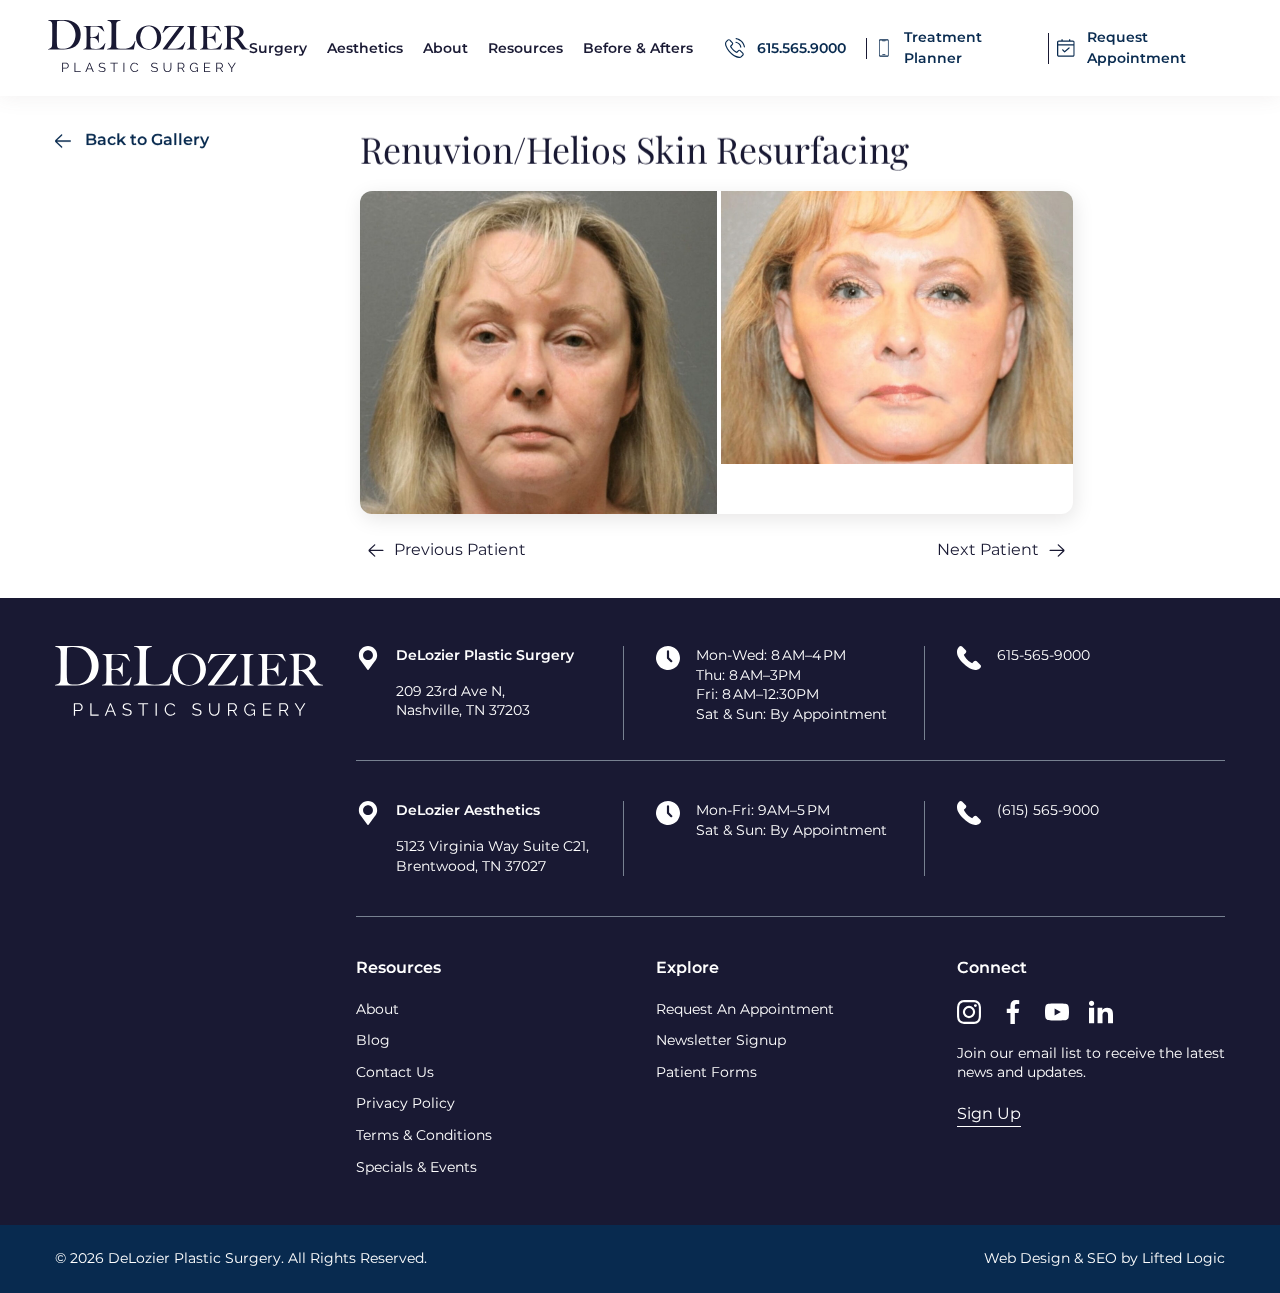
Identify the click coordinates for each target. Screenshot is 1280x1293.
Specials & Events (416, 1167)
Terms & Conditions (424, 1135)
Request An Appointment (745, 1009)
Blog (373, 1040)
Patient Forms (706, 1072)
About (377, 1009)
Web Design (1027, 1258)
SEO (1102, 1258)
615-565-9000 (1043, 655)
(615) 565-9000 (1048, 810)
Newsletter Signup (721, 1040)
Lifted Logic (1183, 1258)
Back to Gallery (145, 139)
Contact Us (395, 1072)
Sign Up (989, 1113)
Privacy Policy (405, 1103)
